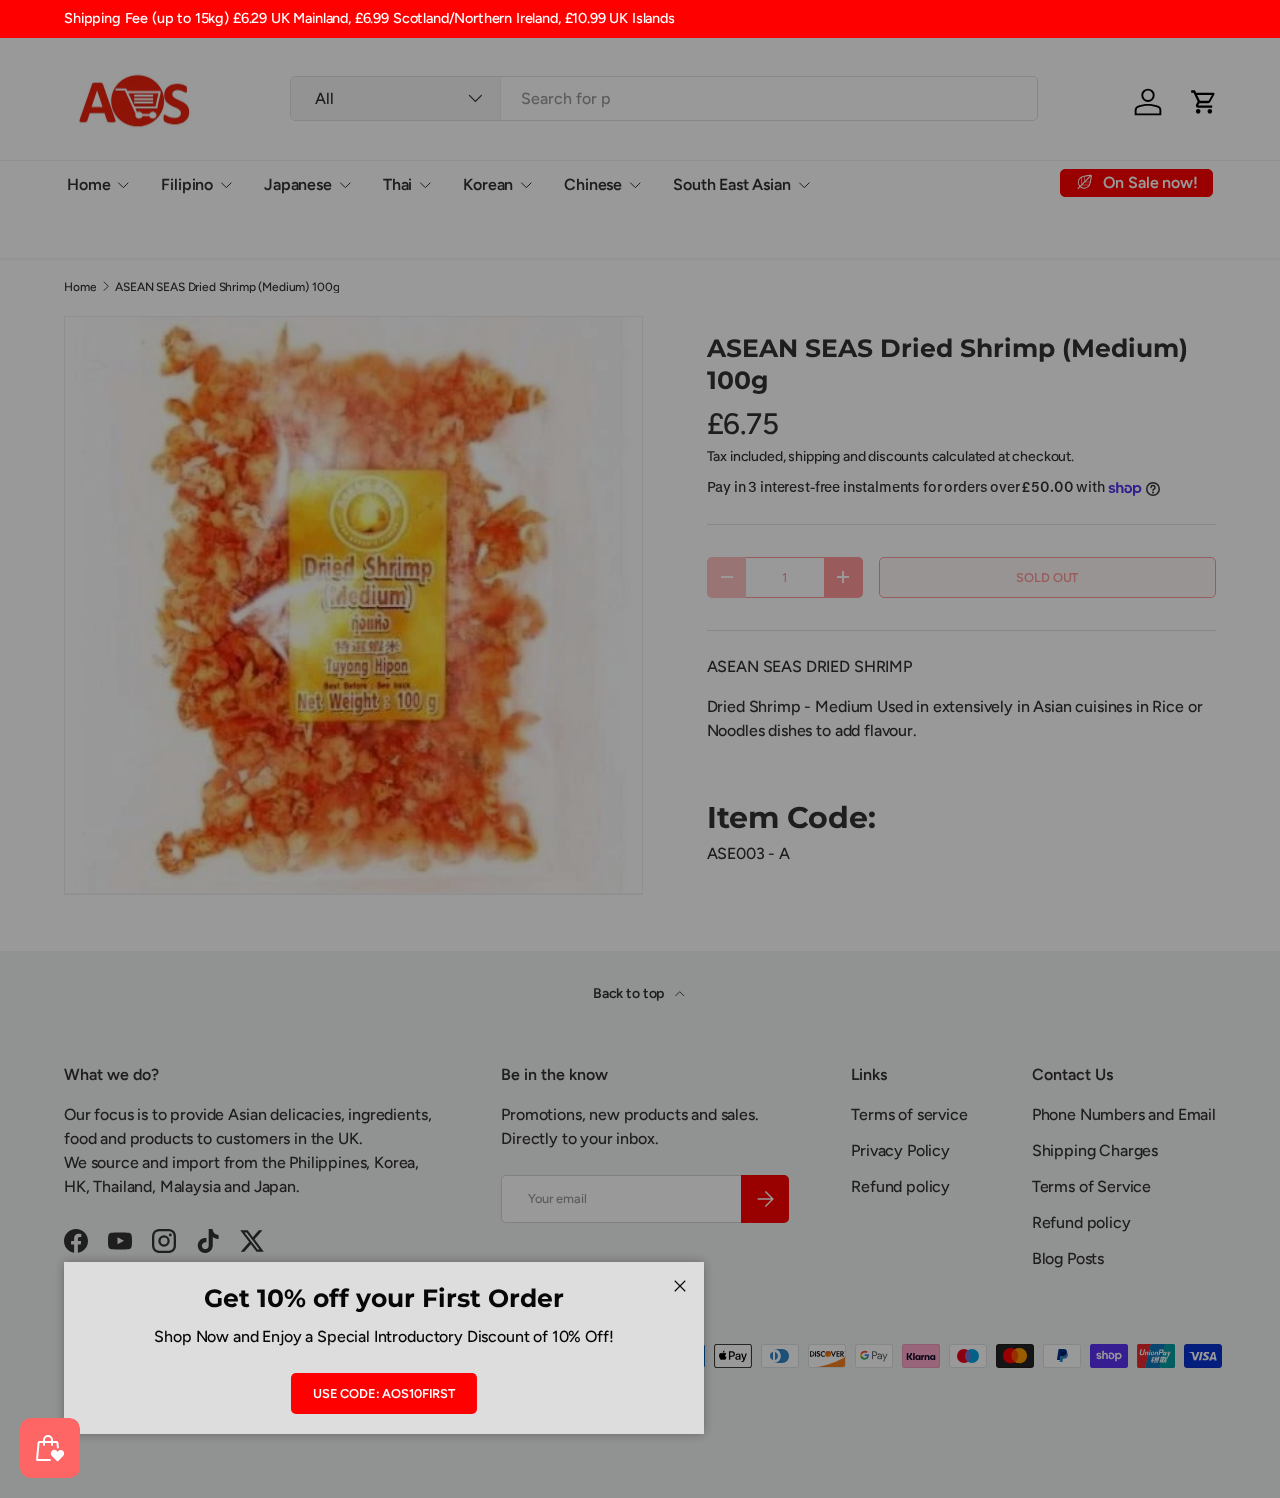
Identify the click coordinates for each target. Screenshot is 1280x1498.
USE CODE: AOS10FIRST (384, 1393)
